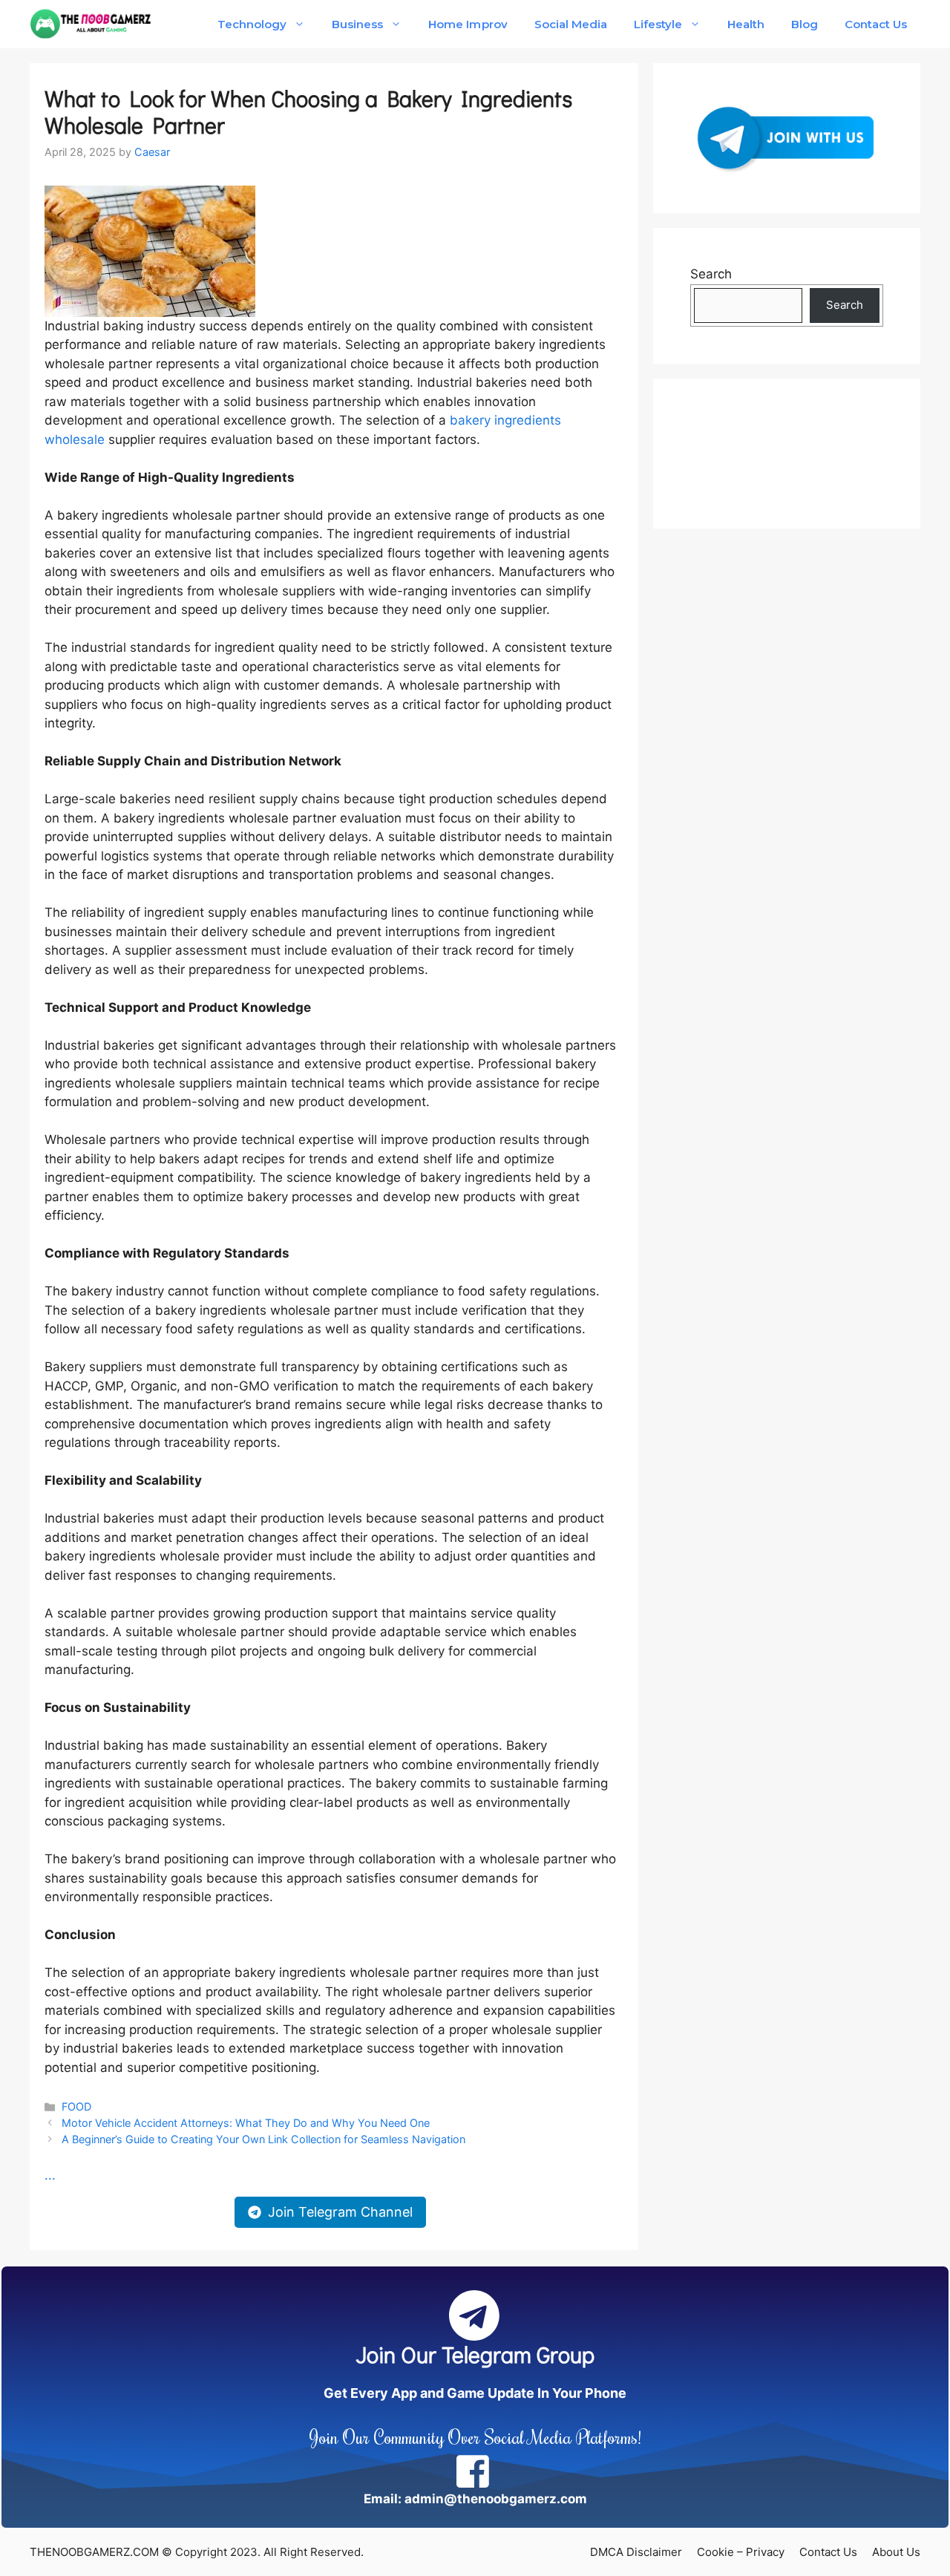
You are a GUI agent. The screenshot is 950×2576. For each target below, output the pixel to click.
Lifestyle (658, 24)
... (50, 2175)
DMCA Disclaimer (636, 2552)
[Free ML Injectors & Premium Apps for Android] (91, 24)
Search (711, 274)
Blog (805, 24)
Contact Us (876, 24)
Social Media (571, 24)
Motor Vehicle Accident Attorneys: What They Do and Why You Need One (246, 2123)
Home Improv (468, 24)
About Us (896, 2552)
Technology (252, 24)
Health (746, 24)
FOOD (76, 2106)
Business (357, 24)
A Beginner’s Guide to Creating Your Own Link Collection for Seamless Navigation (263, 2139)
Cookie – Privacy (741, 2552)
